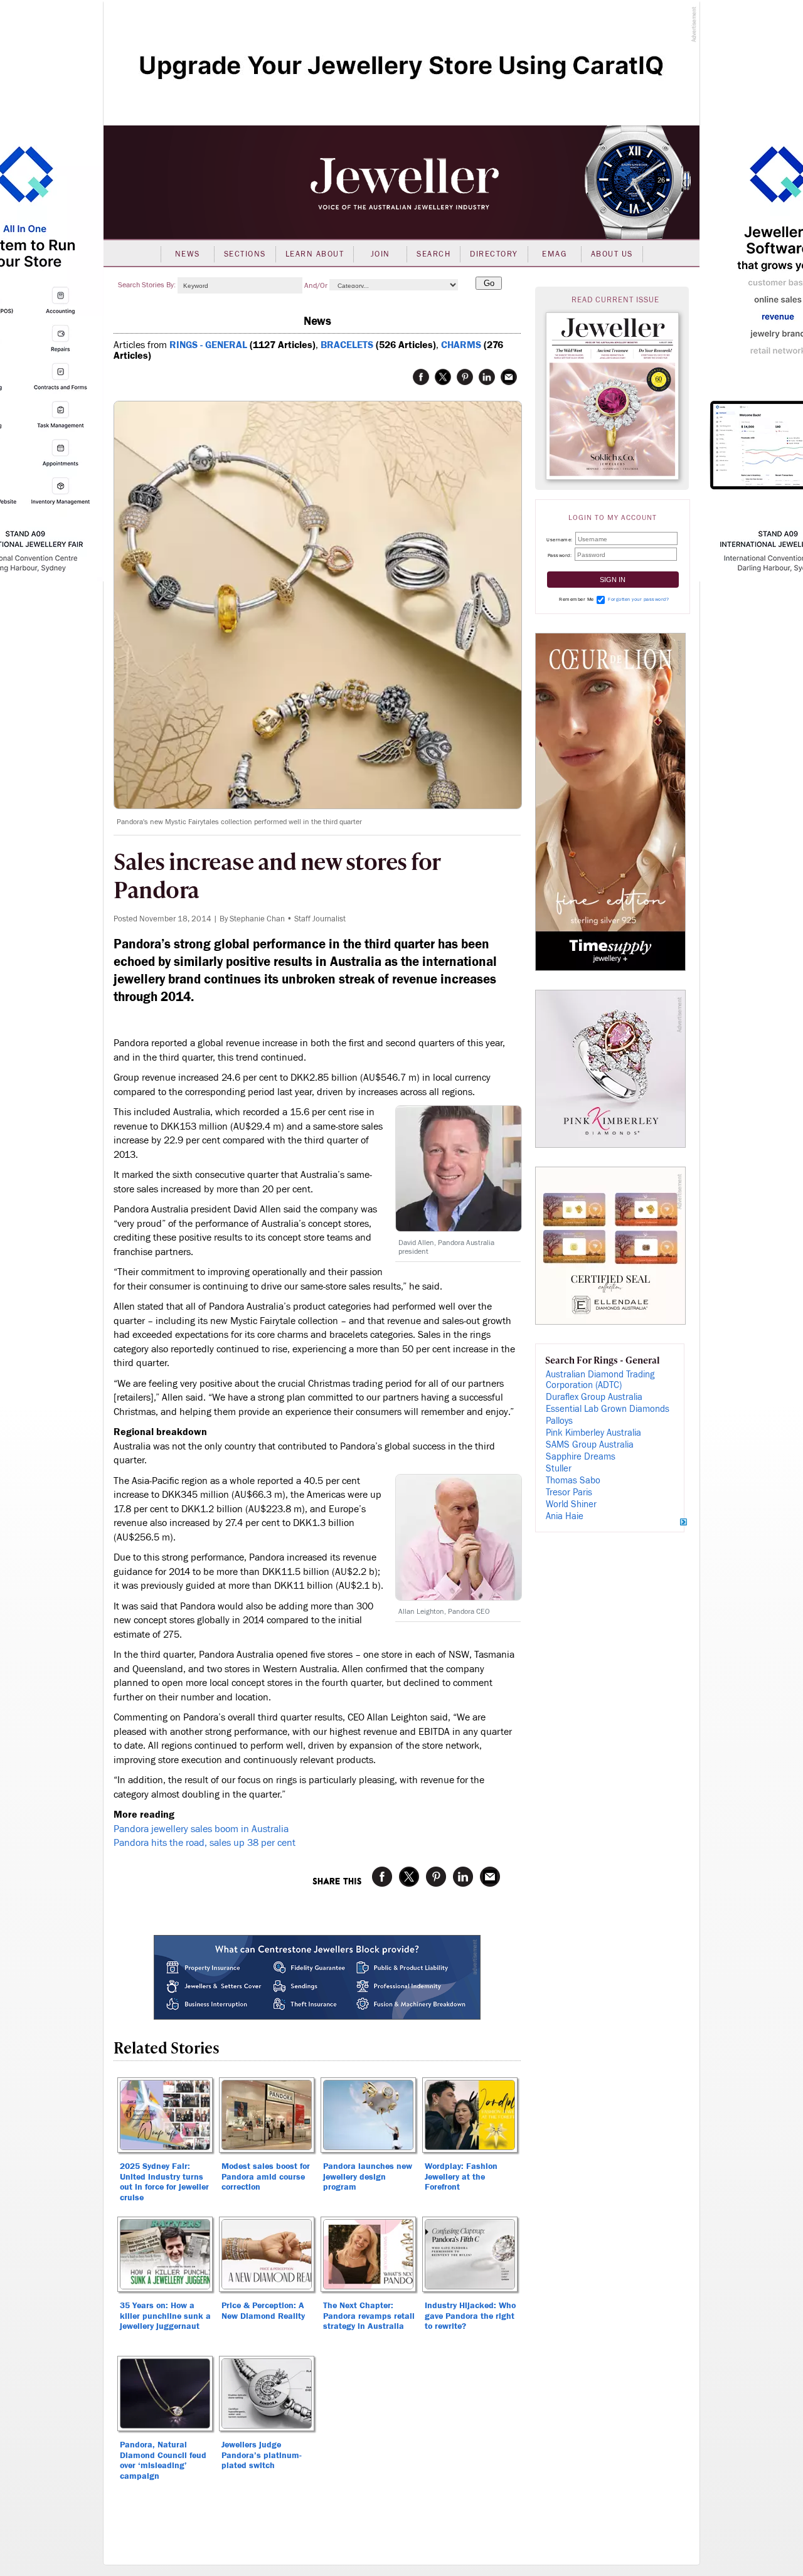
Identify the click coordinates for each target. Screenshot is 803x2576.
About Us (612, 254)
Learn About (315, 254)
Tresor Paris (569, 1492)
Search (433, 254)
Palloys (559, 1421)
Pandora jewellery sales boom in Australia (201, 1829)
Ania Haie (565, 1516)
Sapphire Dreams (581, 1457)
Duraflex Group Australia (594, 1397)
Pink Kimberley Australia (593, 1433)
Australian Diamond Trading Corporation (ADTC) (600, 1380)
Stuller (559, 1469)
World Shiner (571, 1504)
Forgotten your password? (638, 599)
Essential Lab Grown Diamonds (608, 1409)
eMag (554, 254)
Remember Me (577, 599)
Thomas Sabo (573, 1481)
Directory (494, 254)
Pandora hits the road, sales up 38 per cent (205, 1843)
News (188, 254)
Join (380, 254)
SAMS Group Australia (590, 1445)
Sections (245, 254)
